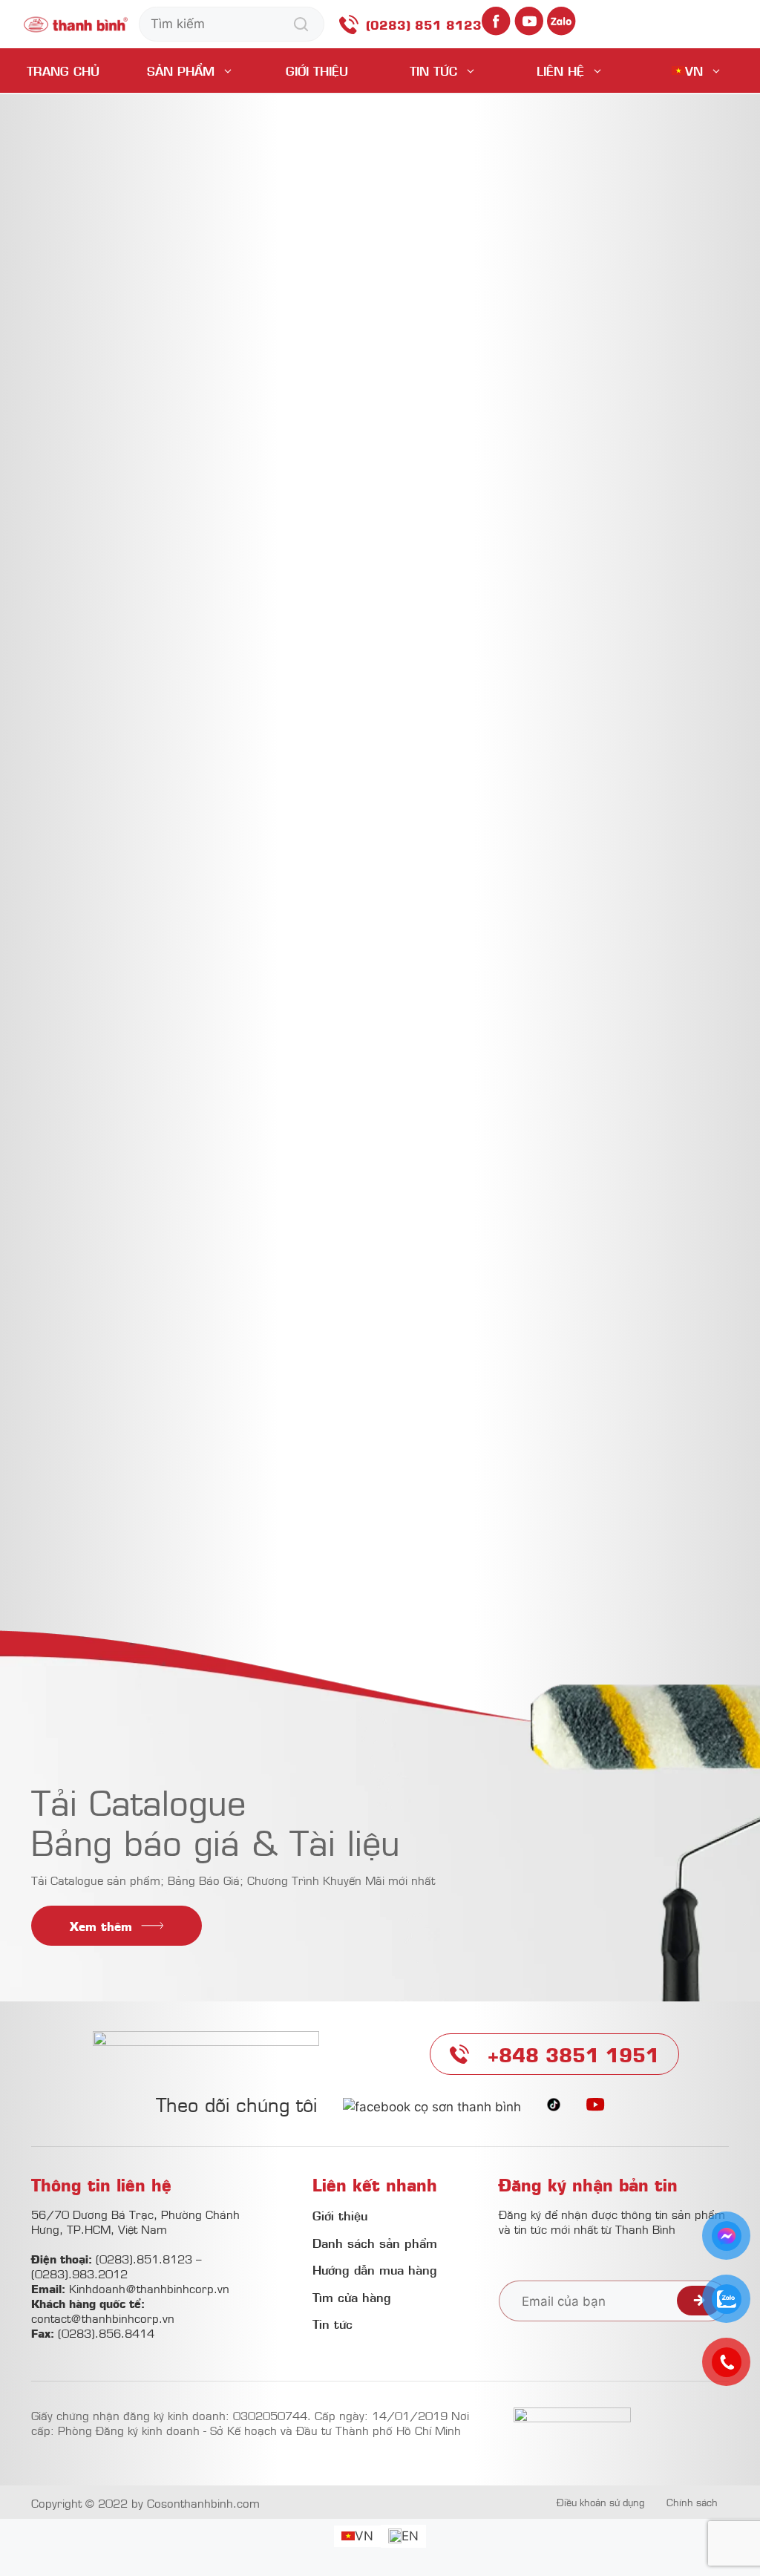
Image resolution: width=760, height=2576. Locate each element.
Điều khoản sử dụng (600, 2502)
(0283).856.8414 (106, 2333)
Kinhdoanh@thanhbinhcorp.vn (149, 2288)
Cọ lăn (376, 1249)
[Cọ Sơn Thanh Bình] (76, 23)
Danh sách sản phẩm (375, 2243)
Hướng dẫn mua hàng (375, 2269)
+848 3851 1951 (573, 2054)
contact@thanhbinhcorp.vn (103, 2318)
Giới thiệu (317, 71)
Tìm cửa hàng (352, 2297)
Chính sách (692, 2502)
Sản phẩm (181, 71)
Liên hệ (560, 71)
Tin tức (433, 71)
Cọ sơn (302, 1249)
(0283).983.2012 (79, 2273)
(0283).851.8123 (144, 2258)
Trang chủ (63, 71)
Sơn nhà (453, 1249)
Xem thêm (101, 1926)
